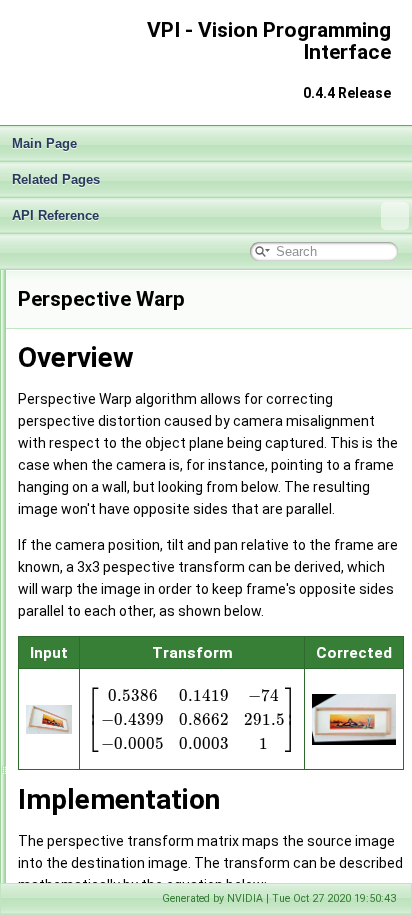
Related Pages (56, 179)
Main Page (44, 143)
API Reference (55, 215)
